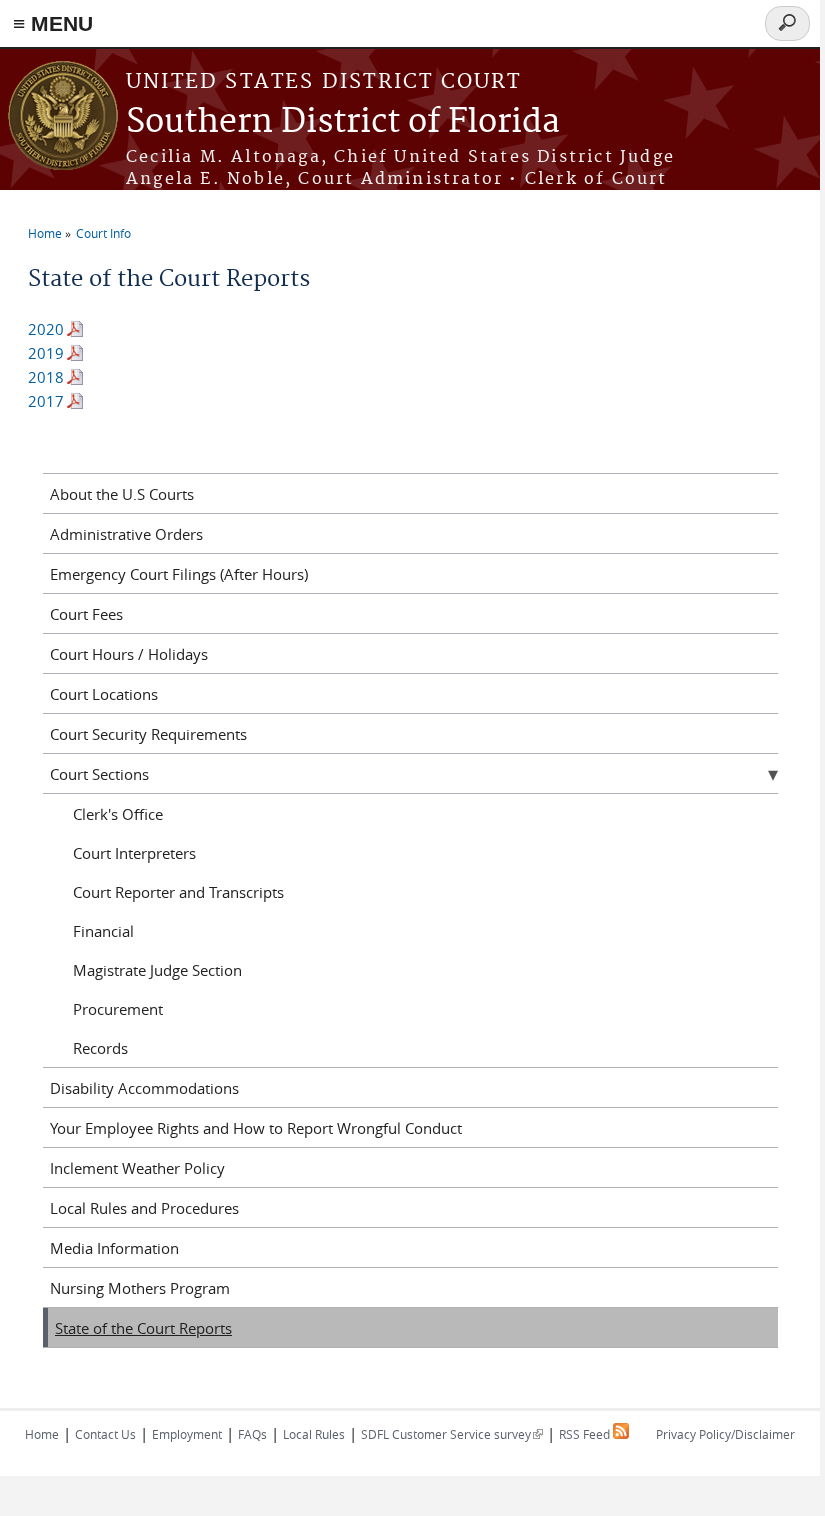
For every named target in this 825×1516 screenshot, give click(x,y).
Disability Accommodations (144, 1088)
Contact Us (105, 1434)
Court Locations (104, 694)
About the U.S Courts (122, 494)
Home (45, 233)
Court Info (103, 233)
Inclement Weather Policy (137, 1168)
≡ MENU (53, 23)
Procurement (118, 1009)
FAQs (252, 1434)
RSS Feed (586, 1434)
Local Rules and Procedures (144, 1208)
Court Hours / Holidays (129, 654)
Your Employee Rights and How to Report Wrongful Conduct (256, 1128)
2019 (46, 353)
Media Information (114, 1248)
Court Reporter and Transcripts (178, 892)
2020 (46, 329)
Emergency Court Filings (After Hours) (179, 574)
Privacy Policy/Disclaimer (725, 1434)
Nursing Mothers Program (140, 1288)
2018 (46, 377)
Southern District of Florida (343, 122)
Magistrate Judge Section (157, 970)
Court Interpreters (134, 853)
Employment (187, 1434)
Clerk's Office (118, 814)
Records (100, 1048)
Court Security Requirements (148, 734)
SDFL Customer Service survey (452, 1434)
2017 (46, 401)
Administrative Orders (126, 534)
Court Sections (99, 774)
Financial (103, 931)
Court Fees (86, 614)
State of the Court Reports (143, 1328)
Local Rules (314, 1434)
